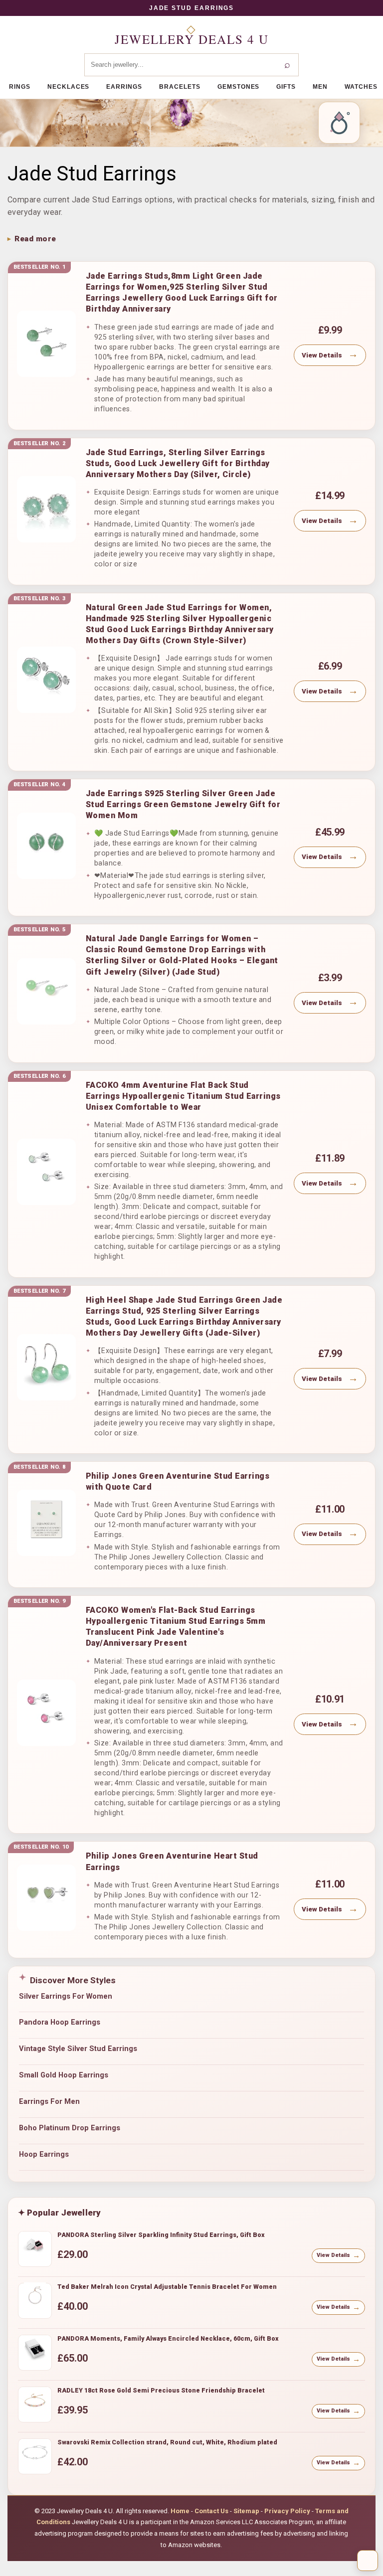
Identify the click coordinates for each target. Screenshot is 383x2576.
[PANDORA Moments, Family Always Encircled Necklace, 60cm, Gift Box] (35, 2353)
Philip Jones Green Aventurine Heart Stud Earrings (172, 1861)
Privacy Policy (287, 2511)
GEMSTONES (239, 87)
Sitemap (246, 2511)
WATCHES (361, 87)
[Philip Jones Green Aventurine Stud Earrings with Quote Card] (46, 1523)
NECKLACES (69, 87)
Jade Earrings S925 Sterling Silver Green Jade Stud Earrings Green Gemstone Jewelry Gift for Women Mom (183, 804)
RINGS (20, 87)
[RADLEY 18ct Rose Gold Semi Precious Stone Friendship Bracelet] (35, 2404)
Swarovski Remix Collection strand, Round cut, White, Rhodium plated (167, 2442)
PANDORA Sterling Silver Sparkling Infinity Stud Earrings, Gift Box (161, 2235)
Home (180, 2511)
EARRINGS (124, 87)
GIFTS (286, 87)
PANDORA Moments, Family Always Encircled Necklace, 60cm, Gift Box (168, 2338)
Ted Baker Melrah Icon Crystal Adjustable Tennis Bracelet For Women (167, 2287)
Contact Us (211, 2511)
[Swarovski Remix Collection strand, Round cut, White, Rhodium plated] (35, 2456)
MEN (320, 87)
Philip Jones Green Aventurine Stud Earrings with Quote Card (178, 1481)
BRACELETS (180, 87)
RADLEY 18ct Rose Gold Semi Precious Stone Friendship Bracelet (161, 2390)
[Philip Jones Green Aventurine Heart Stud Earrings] (46, 1898)
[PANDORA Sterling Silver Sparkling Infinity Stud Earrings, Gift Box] (35, 2249)
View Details (322, 355)
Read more (35, 239)
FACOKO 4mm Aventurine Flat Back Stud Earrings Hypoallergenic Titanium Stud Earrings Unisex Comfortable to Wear (183, 1096)
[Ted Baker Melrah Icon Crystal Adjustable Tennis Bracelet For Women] (35, 2301)
